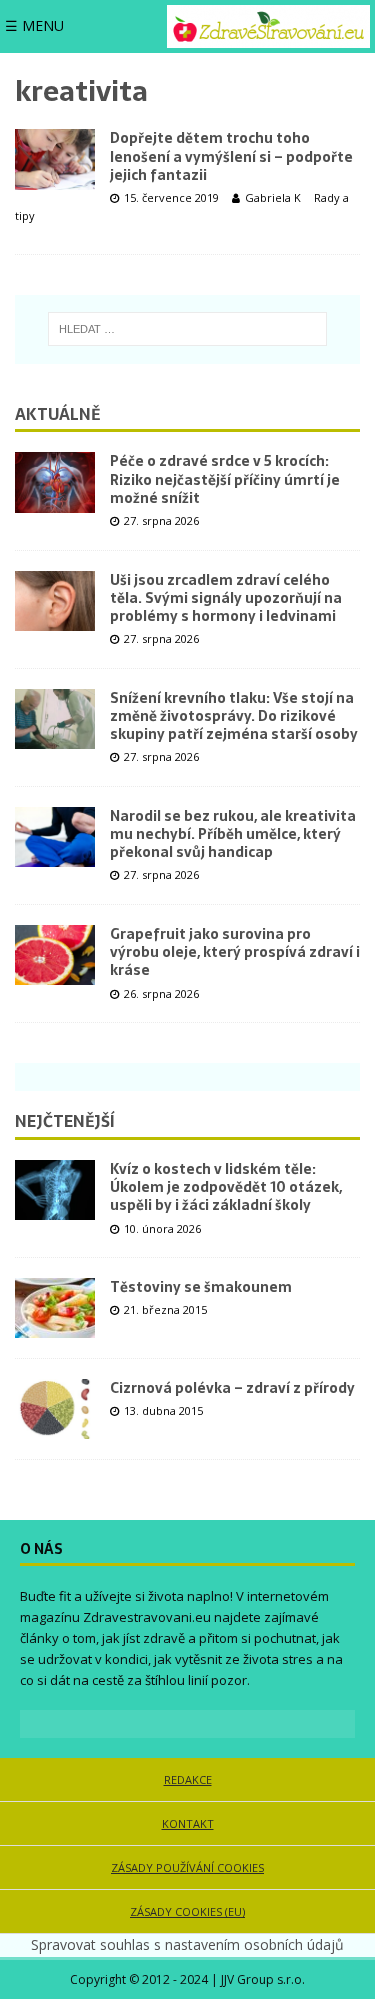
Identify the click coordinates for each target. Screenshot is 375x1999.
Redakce (188, 1779)
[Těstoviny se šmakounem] (55, 1308)
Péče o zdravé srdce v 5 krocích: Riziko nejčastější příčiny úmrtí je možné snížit (225, 479)
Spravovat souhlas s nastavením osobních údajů (187, 1944)
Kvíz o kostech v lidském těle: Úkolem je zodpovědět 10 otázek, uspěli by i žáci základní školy (226, 1187)
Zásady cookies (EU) (187, 1911)
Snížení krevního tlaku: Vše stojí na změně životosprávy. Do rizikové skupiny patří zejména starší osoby (234, 716)
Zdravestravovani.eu (147, 1617)
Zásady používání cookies (187, 1867)
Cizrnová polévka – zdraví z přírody (232, 1388)
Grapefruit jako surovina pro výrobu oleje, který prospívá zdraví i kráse (235, 952)
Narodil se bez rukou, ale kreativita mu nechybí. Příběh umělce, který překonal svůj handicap (233, 834)
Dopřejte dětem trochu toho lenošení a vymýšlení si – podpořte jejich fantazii (231, 156)
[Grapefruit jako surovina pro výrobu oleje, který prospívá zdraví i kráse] (55, 955)
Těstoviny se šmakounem (201, 1287)
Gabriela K (273, 197)
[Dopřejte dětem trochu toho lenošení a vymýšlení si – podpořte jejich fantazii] (55, 159)
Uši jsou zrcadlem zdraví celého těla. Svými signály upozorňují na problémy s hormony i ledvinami (226, 598)
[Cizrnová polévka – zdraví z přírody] (55, 1409)
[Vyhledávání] (187, 329)
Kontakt (188, 1823)
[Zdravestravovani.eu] (268, 26)
